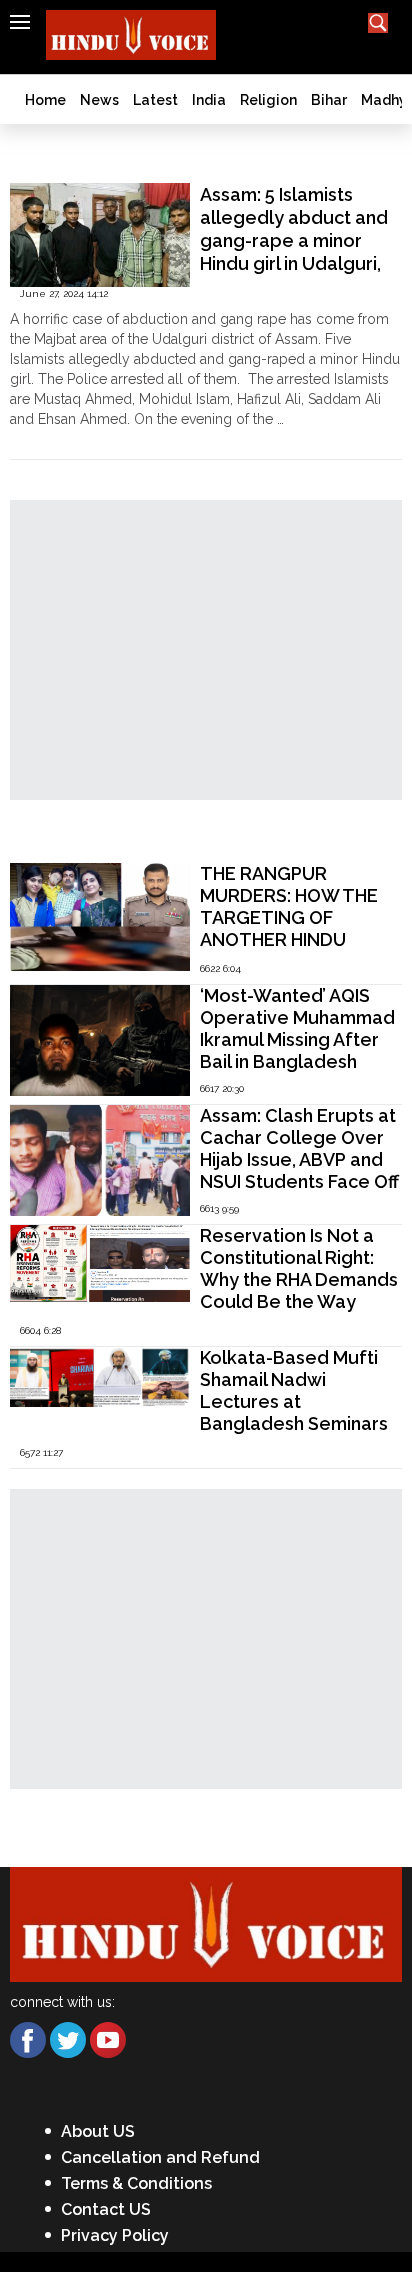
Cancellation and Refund (160, 2157)
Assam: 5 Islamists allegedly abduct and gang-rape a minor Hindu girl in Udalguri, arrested (294, 240)
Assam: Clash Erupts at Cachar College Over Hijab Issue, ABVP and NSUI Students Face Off (299, 1148)
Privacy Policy (115, 2235)
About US (98, 2131)
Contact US (106, 2209)
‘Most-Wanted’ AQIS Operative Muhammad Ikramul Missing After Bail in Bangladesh (297, 1028)
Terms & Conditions (136, 2183)
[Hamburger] (20, 22)
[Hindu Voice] (206, 1923)
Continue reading (65, 439)
